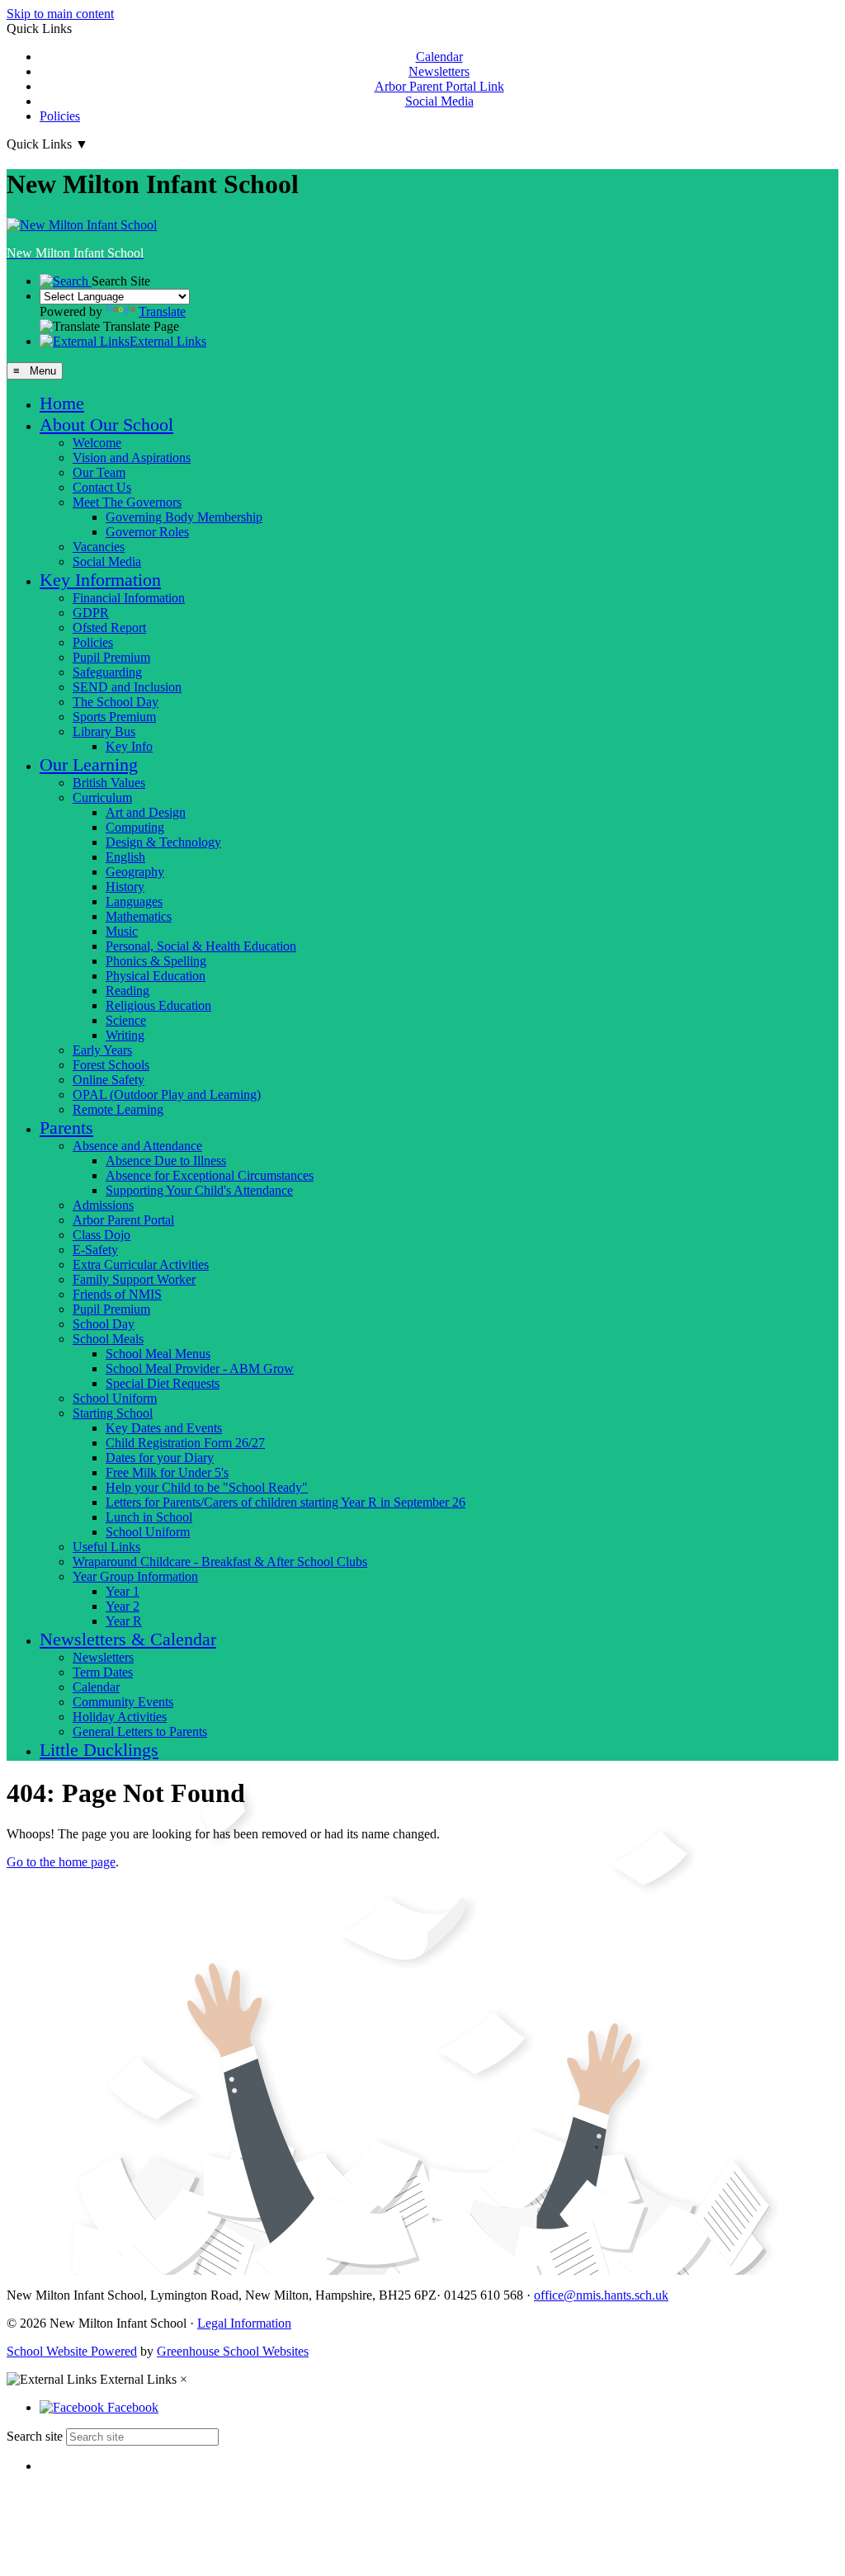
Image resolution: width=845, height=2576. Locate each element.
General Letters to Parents (140, 1731)
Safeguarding (107, 672)
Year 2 (123, 1606)
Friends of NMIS (117, 1294)
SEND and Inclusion (127, 687)
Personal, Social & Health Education (201, 946)
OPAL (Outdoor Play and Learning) (167, 1095)
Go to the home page (61, 1862)
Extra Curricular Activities (141, 1264)
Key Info (129, 746)
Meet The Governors (127, 502)
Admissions (103, 1205)
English (125, 857)
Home (62, 403)
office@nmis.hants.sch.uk (601, 2295)
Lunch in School (149, 1517)
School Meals (108, 1339)
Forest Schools (111, 1065)
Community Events (123, 1702)
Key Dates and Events (164, 1428)
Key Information (100, 580)
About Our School (106, 425)
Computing (135, 827)
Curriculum (102, 797)
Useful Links (106, 1547)
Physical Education (156, 976)
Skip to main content (60, 14)
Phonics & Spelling (156, 961)
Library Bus (104, 731)
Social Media (439, 101)
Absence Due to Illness (166, 1161)
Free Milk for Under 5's (167, 1472)
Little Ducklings (99, 1750)
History (125, 887)
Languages (134, 901)
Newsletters (439, 71)
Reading (127, 991)
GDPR (91, 613)
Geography (135, 872)
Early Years (102, 1050)
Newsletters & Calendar (128, 1639)
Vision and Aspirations (132, 458)
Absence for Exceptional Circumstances (210, 1175)
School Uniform (115, 1398)
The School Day (116, 702)
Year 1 (123, 1591)
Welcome (97, 443)
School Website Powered (72, 2351)
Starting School (113, 1413)
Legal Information (244, 2323)
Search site (35, 2436)
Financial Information (129, 598)
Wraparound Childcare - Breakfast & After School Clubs (220, 1562)
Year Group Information (135, 1576)
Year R (124, 1621)
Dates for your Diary (160, 1458)
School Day (104, 1324)
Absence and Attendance (137, 1146)
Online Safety (109, 1080)
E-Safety (95, 1250)
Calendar (439, 57)
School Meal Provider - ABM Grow (200, 1368)
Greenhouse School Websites (233, 2351)
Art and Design (146, 812)
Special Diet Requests (163, 1383)
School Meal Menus (158, 1354)
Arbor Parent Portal (123, 1220)
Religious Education (158, 1005)
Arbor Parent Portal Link (439, 86)
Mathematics (139, 916)
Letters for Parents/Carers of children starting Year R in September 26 (286, 1502)
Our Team (99, 472)
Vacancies (99, 547)
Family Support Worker (134, 1279)
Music (122, 931)
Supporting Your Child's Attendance (199, 1190)
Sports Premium (114, 717)
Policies (60, 116)
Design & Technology (163, 842)
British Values (109, 783)
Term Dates (103, 1672)
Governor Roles (147, 532)
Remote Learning (118, 1109)
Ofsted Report (109, 627)
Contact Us (102, 487)
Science (126, 1020)
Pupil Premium (111, 657)
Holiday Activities (120, 1717)
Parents (66, 1128)
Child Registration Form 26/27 (185, 1443)
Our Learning (89, 764)
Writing (125, 1035)
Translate (162, 311)
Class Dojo (101, 1235)
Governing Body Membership (184, 517)
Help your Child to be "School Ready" (207, 1487)
